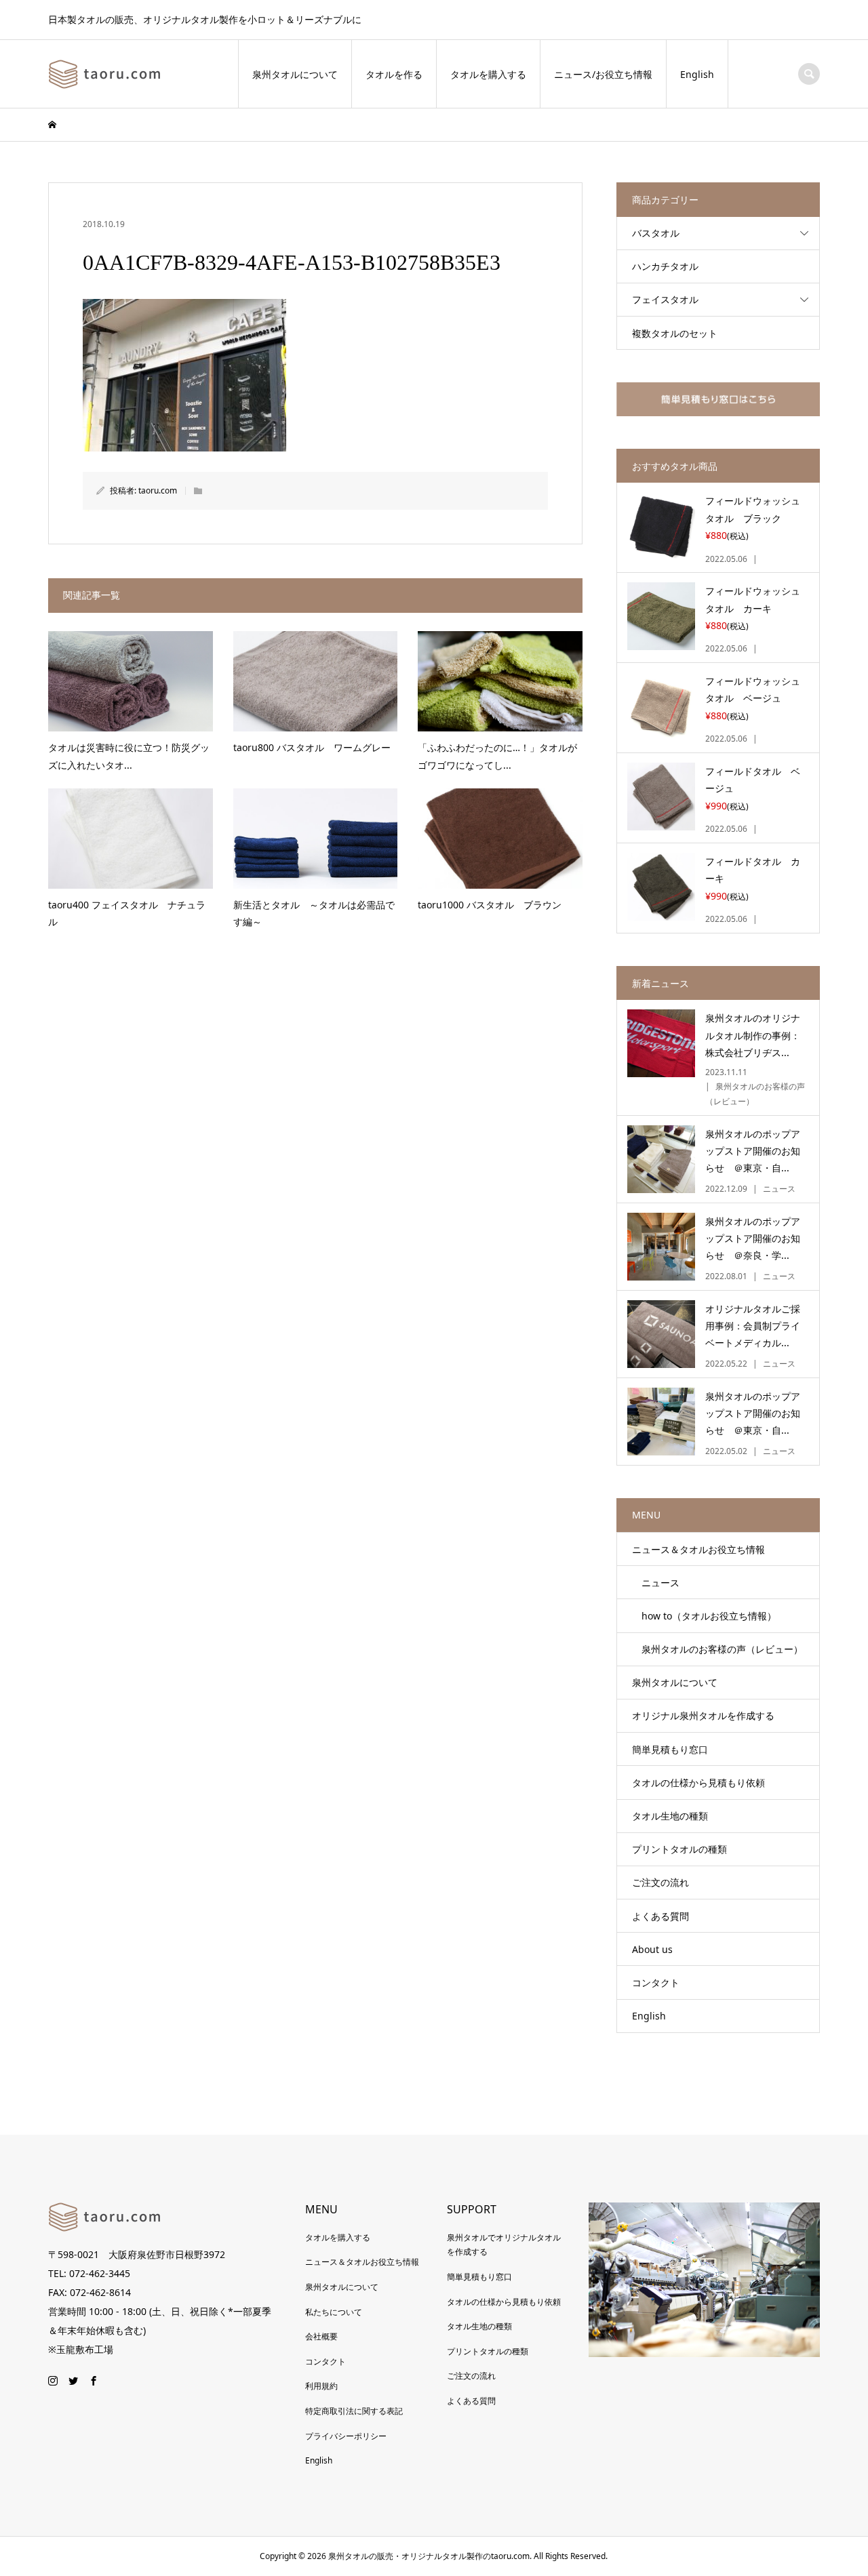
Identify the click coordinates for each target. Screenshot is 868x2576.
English (697, 74)
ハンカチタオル (665, 266)
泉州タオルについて (295, 74)
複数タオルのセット (675, 333)
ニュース (656, 1583)
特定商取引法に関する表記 (354, 2411)
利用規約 (321, 2386)
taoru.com (158, 490)
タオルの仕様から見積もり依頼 (698, 1783)
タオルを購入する (488, 74)
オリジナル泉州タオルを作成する (703, 1715)
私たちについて (334, 2312)
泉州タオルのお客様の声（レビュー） (717, 1649)
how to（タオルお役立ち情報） (704, 1616)
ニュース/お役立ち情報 (603, 74)
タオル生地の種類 (670, 1816)
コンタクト (656, 1983)
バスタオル (656, 233)
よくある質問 (660, 1916)
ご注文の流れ (660, 1882)
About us (652, 1949)
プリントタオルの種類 (679, 1849)
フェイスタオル (665, 299)
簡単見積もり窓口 (670, 1749)
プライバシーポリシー (346, 2436)
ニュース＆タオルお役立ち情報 (698, 1549)
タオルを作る (394, 74)
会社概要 (321, 2336)
